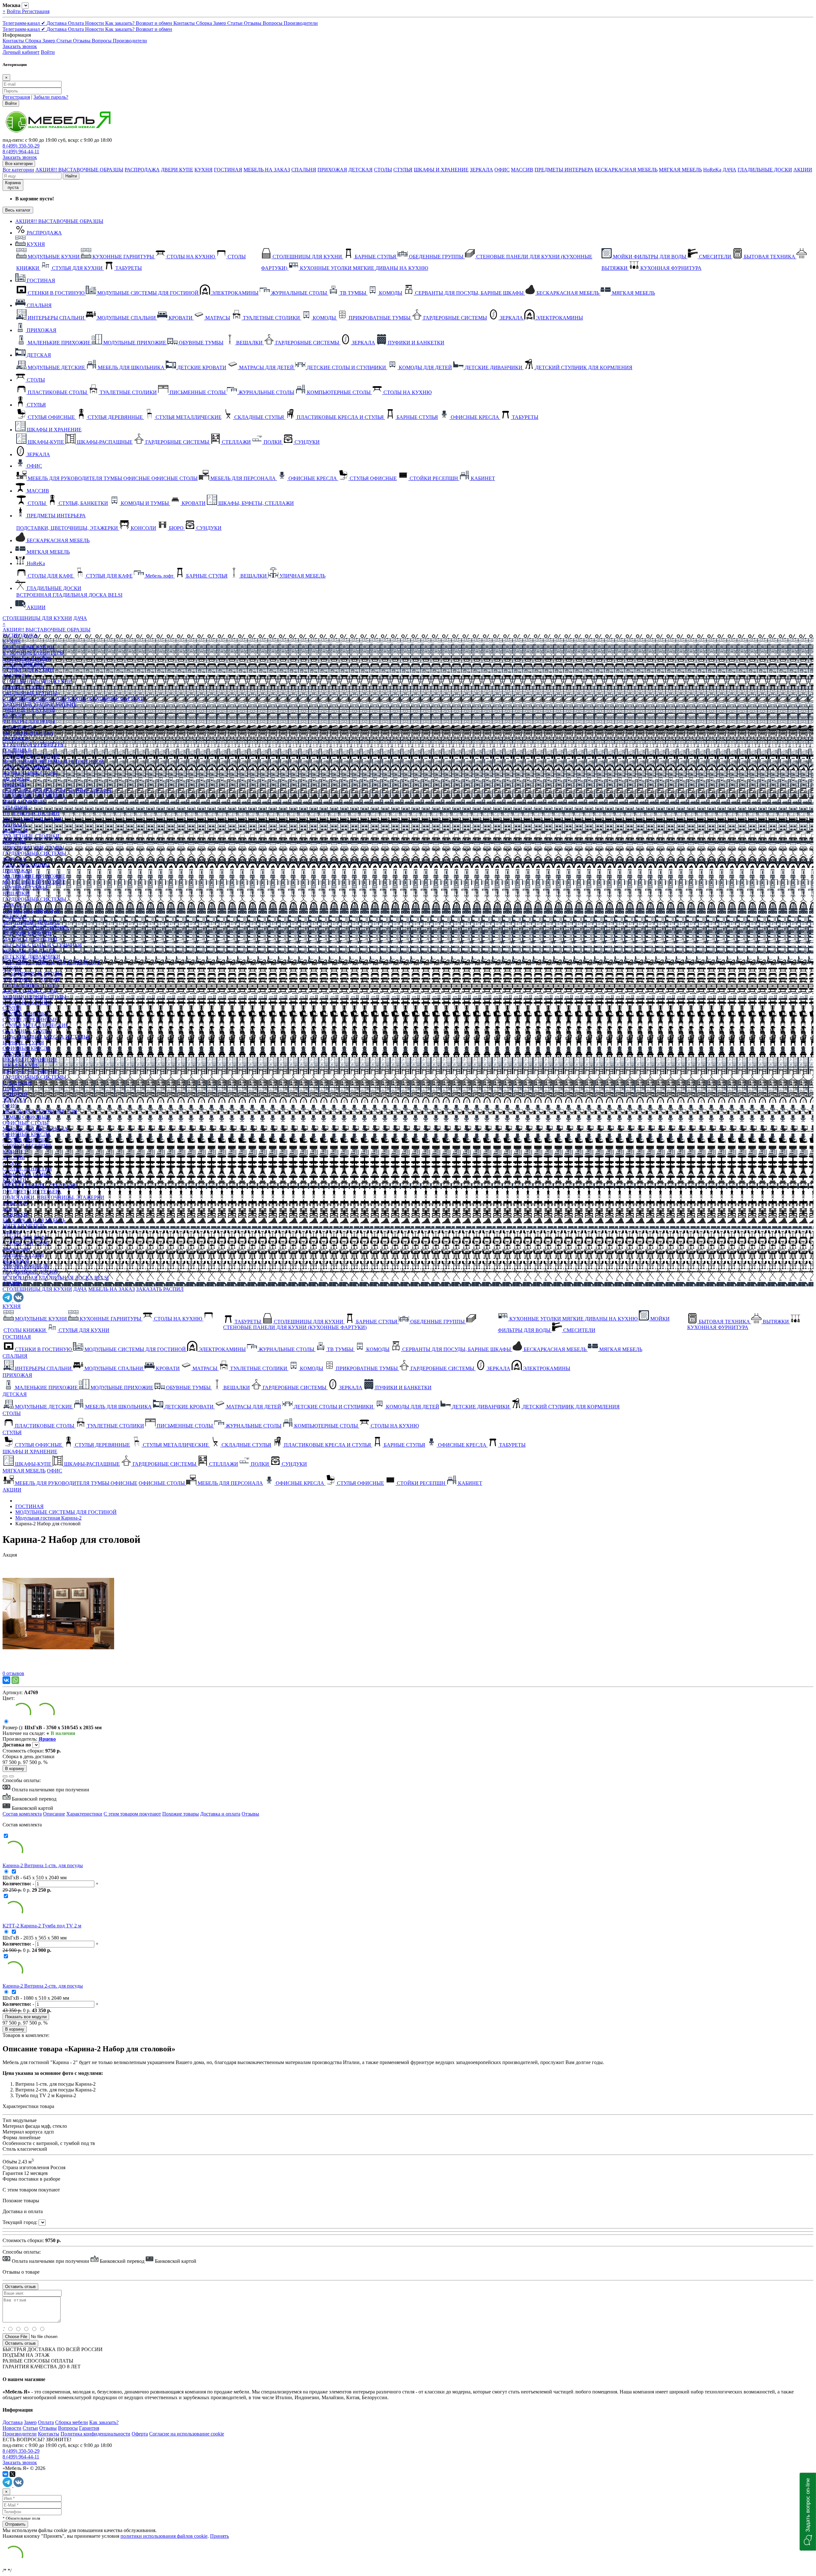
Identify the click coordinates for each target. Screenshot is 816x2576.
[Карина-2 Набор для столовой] (58, 1668)
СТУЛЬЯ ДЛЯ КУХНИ (28, 670)
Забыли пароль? (51, 97)
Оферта (140, 2434)
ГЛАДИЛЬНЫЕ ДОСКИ (765, 170)
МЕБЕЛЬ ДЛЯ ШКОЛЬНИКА (36, 928)
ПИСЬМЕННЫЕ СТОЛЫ (31, 985)
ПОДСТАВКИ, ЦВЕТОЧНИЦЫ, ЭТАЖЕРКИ (53, 1197)
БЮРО (10, 1209)
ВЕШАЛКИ (16, 893)
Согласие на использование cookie (187, 2434)
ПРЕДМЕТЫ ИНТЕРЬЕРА (564, 170)
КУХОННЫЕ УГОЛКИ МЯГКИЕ (40, 704)
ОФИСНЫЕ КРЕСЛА (27, 1048)
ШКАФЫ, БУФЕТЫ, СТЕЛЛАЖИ (40, 1186)
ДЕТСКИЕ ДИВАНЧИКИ (31, 957)
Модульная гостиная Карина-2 (48, 1518)
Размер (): (14, 1727)
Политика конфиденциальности (95, 2434)
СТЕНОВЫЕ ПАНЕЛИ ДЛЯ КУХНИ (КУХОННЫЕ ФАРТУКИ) (74, 698)
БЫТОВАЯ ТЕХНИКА (28, 733)
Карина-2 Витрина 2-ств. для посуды (43, 1986)
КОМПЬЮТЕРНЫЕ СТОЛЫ (34, 997)
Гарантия (89, 2428)
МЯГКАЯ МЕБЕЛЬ (680, 170)
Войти (14, 11)
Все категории (18, 170)
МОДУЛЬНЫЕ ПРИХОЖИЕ (34, 882)
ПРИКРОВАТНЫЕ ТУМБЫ (33, 848)
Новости (95, 23)
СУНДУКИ (15, 1094)
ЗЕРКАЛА (481, 170)
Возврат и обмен (155, 23)
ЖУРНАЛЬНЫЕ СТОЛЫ (30, 773)
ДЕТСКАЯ (361, 170)
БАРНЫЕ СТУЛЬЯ (23, 687)
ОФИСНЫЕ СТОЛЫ (26, 1123)
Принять (219, 2536)
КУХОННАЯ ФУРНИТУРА (33, 744)
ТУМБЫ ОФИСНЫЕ (26, 1117)
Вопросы (273, 23)
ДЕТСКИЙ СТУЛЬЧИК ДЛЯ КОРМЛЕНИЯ (51, 962)
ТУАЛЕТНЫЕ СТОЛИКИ (31, 836)
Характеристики (84, 1814)
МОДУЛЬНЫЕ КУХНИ (29, 647)
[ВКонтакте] (6, 1680)
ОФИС (502, 170)
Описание (54, 1814)
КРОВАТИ (15, 825)
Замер (220, 23)
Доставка (57, 23)
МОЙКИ (12, 716)
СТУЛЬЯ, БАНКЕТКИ (27, 1169)
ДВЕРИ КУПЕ (177, 170)
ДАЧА (729, 170)
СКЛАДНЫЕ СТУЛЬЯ (27, 1031)
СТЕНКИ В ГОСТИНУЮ (31, 756)
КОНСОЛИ (15, 1203)
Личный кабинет (21, 52)
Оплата (76, 23)
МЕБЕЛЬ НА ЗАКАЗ (267, 170)
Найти (71, 176)
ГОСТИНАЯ (228, 170)
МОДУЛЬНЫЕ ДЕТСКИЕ (31, 922)
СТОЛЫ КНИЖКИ (24, 664)
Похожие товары (181, 1814)
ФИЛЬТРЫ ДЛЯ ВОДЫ (29, 721)
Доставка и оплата (220, 1814)
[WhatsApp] (15, 1680)
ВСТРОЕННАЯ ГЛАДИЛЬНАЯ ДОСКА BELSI (56, 1278)
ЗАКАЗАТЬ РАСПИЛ (160, 1289)
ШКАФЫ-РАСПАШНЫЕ (30, 1071)
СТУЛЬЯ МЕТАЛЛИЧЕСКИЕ (36, 1025)
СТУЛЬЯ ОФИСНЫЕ (26, 1014)
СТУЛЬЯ (403, 170)
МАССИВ (522, 170)
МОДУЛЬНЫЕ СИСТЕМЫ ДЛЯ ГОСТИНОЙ (53, 762)
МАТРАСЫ (15, 830)
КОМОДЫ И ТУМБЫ (27, 1174)
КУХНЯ (204, 170)
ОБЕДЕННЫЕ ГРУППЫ (30, 693)
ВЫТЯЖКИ (16, 739)
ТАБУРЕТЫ (16, 676)
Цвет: (9, 1698)
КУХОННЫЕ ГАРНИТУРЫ (33, 653)
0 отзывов (13, 1673)
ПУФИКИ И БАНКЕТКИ (31, 911)
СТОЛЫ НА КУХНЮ (27, 658)
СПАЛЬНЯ (304, 170)
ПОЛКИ (12, 1088)
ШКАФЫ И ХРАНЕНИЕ (441, 170)
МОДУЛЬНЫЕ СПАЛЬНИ (32, 819)
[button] (808, 2512)
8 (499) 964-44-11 (21, 151)
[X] (12, 2474)
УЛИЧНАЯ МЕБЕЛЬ (25, 1266)
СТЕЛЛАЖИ (17, 1083)
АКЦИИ (803, 170)
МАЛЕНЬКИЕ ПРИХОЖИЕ (34, 876)
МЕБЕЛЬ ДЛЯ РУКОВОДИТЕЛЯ (40, 1111)
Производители (301, 23)
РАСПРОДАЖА (142, 170)
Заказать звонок (20, 46)
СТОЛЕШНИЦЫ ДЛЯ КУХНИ (37, 618)
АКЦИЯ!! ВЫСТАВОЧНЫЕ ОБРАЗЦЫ (79, 170)
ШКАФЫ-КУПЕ (21, 1065)
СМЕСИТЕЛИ (19, 727)
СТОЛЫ (383, 170)
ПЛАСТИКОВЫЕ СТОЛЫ (32, 974)
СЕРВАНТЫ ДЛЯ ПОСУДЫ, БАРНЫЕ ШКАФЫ (57, 790)
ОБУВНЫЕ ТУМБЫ (25, 888)
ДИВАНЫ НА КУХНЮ (29, 710)
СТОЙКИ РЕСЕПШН (27, 1146)
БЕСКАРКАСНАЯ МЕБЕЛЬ (626, 170)
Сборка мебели (72, 2422)
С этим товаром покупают (132, 1814)
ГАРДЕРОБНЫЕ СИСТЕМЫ (34, 853)
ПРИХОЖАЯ (332, 170)
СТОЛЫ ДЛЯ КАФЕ (25, 1238)
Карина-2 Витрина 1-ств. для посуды (43, 1865)
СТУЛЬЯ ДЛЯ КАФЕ (26, 1243)
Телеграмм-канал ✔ (25, 23)
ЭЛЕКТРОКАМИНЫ (26, 767)
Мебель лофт (17, 1249)
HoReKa (712, 170)
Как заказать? (120, 23)
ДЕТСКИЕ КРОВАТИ (27, 934)
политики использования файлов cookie (164, 2536)
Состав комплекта (22, 1814)
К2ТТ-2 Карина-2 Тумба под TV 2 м (42, 1926)
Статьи (236, 23)
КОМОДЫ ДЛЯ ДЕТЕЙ (29, 951)
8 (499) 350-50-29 (21, 146)
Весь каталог (18, 210)
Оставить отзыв (20, 2343)
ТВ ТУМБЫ (16, 779)
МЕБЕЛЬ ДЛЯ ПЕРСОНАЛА (35, 1129)
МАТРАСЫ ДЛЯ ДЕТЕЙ (30, 939)
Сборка (205, 23)
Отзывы (253, 23)
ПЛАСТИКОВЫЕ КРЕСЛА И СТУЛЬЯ (46, 1037)
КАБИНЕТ (15, 1151)
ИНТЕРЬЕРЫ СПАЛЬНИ (31, 813)
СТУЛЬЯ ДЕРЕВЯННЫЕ (30, 1020)
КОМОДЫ (14, 784)
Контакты (185, 23)
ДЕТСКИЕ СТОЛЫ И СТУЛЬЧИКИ (42, 945)
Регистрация (36, 11)
